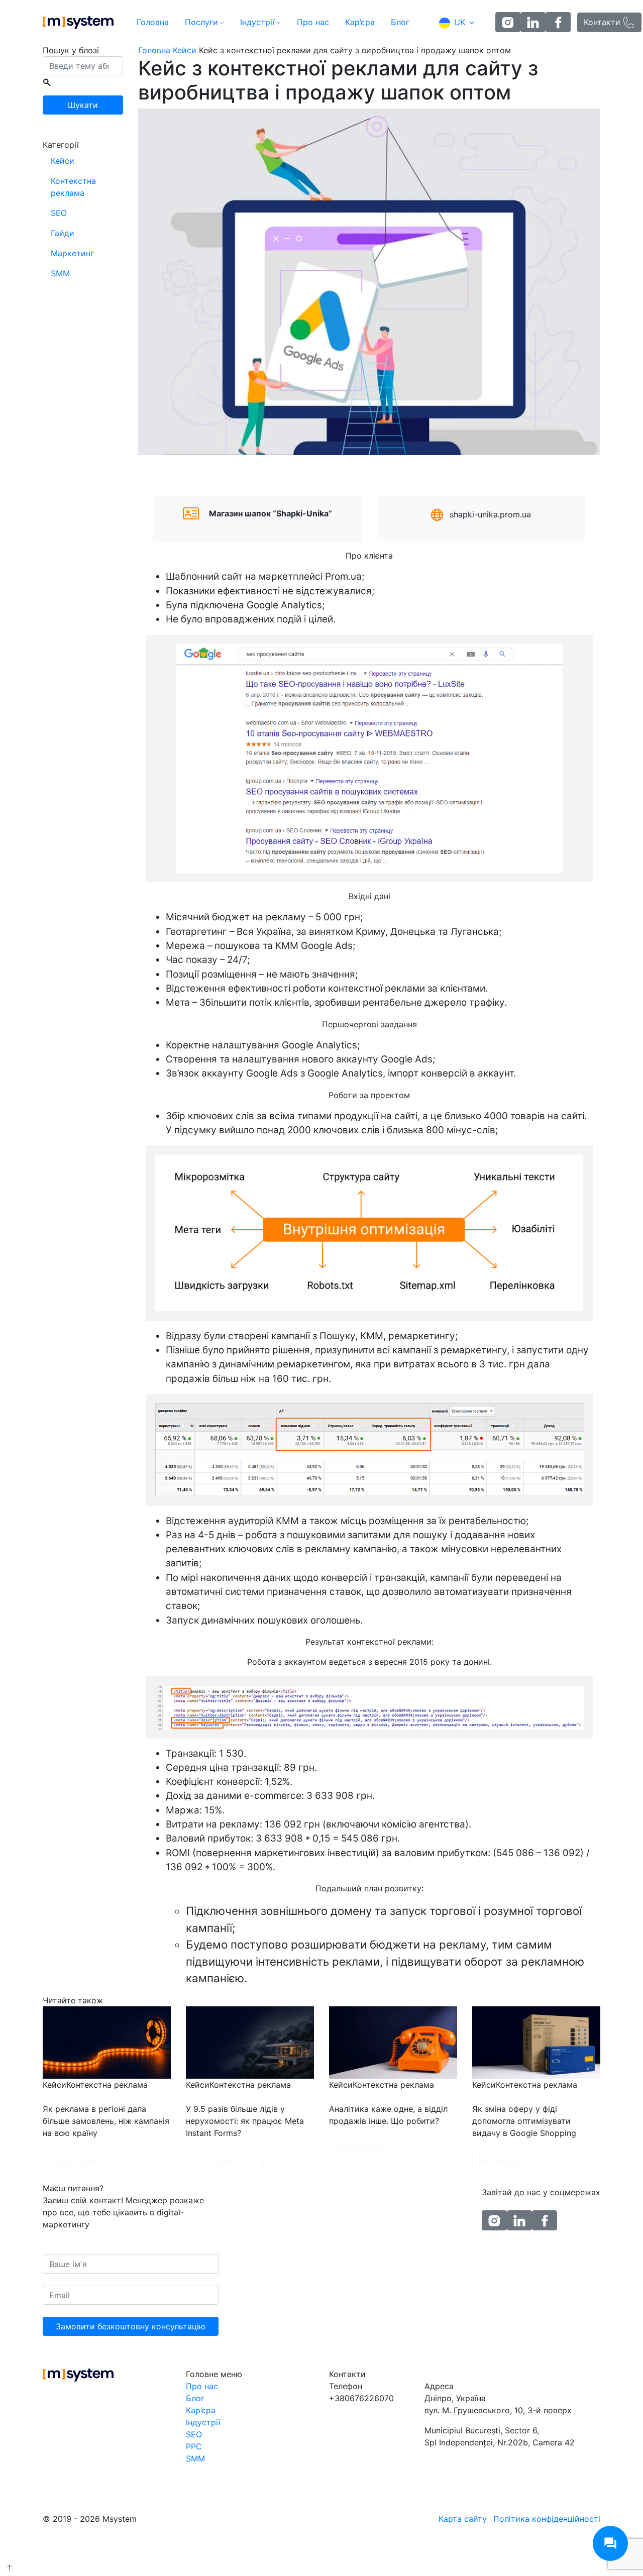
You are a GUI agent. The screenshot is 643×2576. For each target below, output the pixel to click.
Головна (153, 22)
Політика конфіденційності (547, 2519)
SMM (60, 273)
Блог (400, 22)
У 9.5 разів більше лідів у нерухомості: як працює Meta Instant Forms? (245, 2121)
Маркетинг (72, 253)
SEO (59, 213)
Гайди (63, 233)
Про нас (313, 22)
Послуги (201, 22)
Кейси (63, 161)
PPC (194, 2446)
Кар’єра (360, 22)
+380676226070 (361, 2398)
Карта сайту (463, 2519)
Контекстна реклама (73, 187)
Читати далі (73, 2161)
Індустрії (257, 22)
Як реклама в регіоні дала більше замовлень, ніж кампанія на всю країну (106, 2121)
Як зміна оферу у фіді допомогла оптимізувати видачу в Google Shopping (524, 2121)
